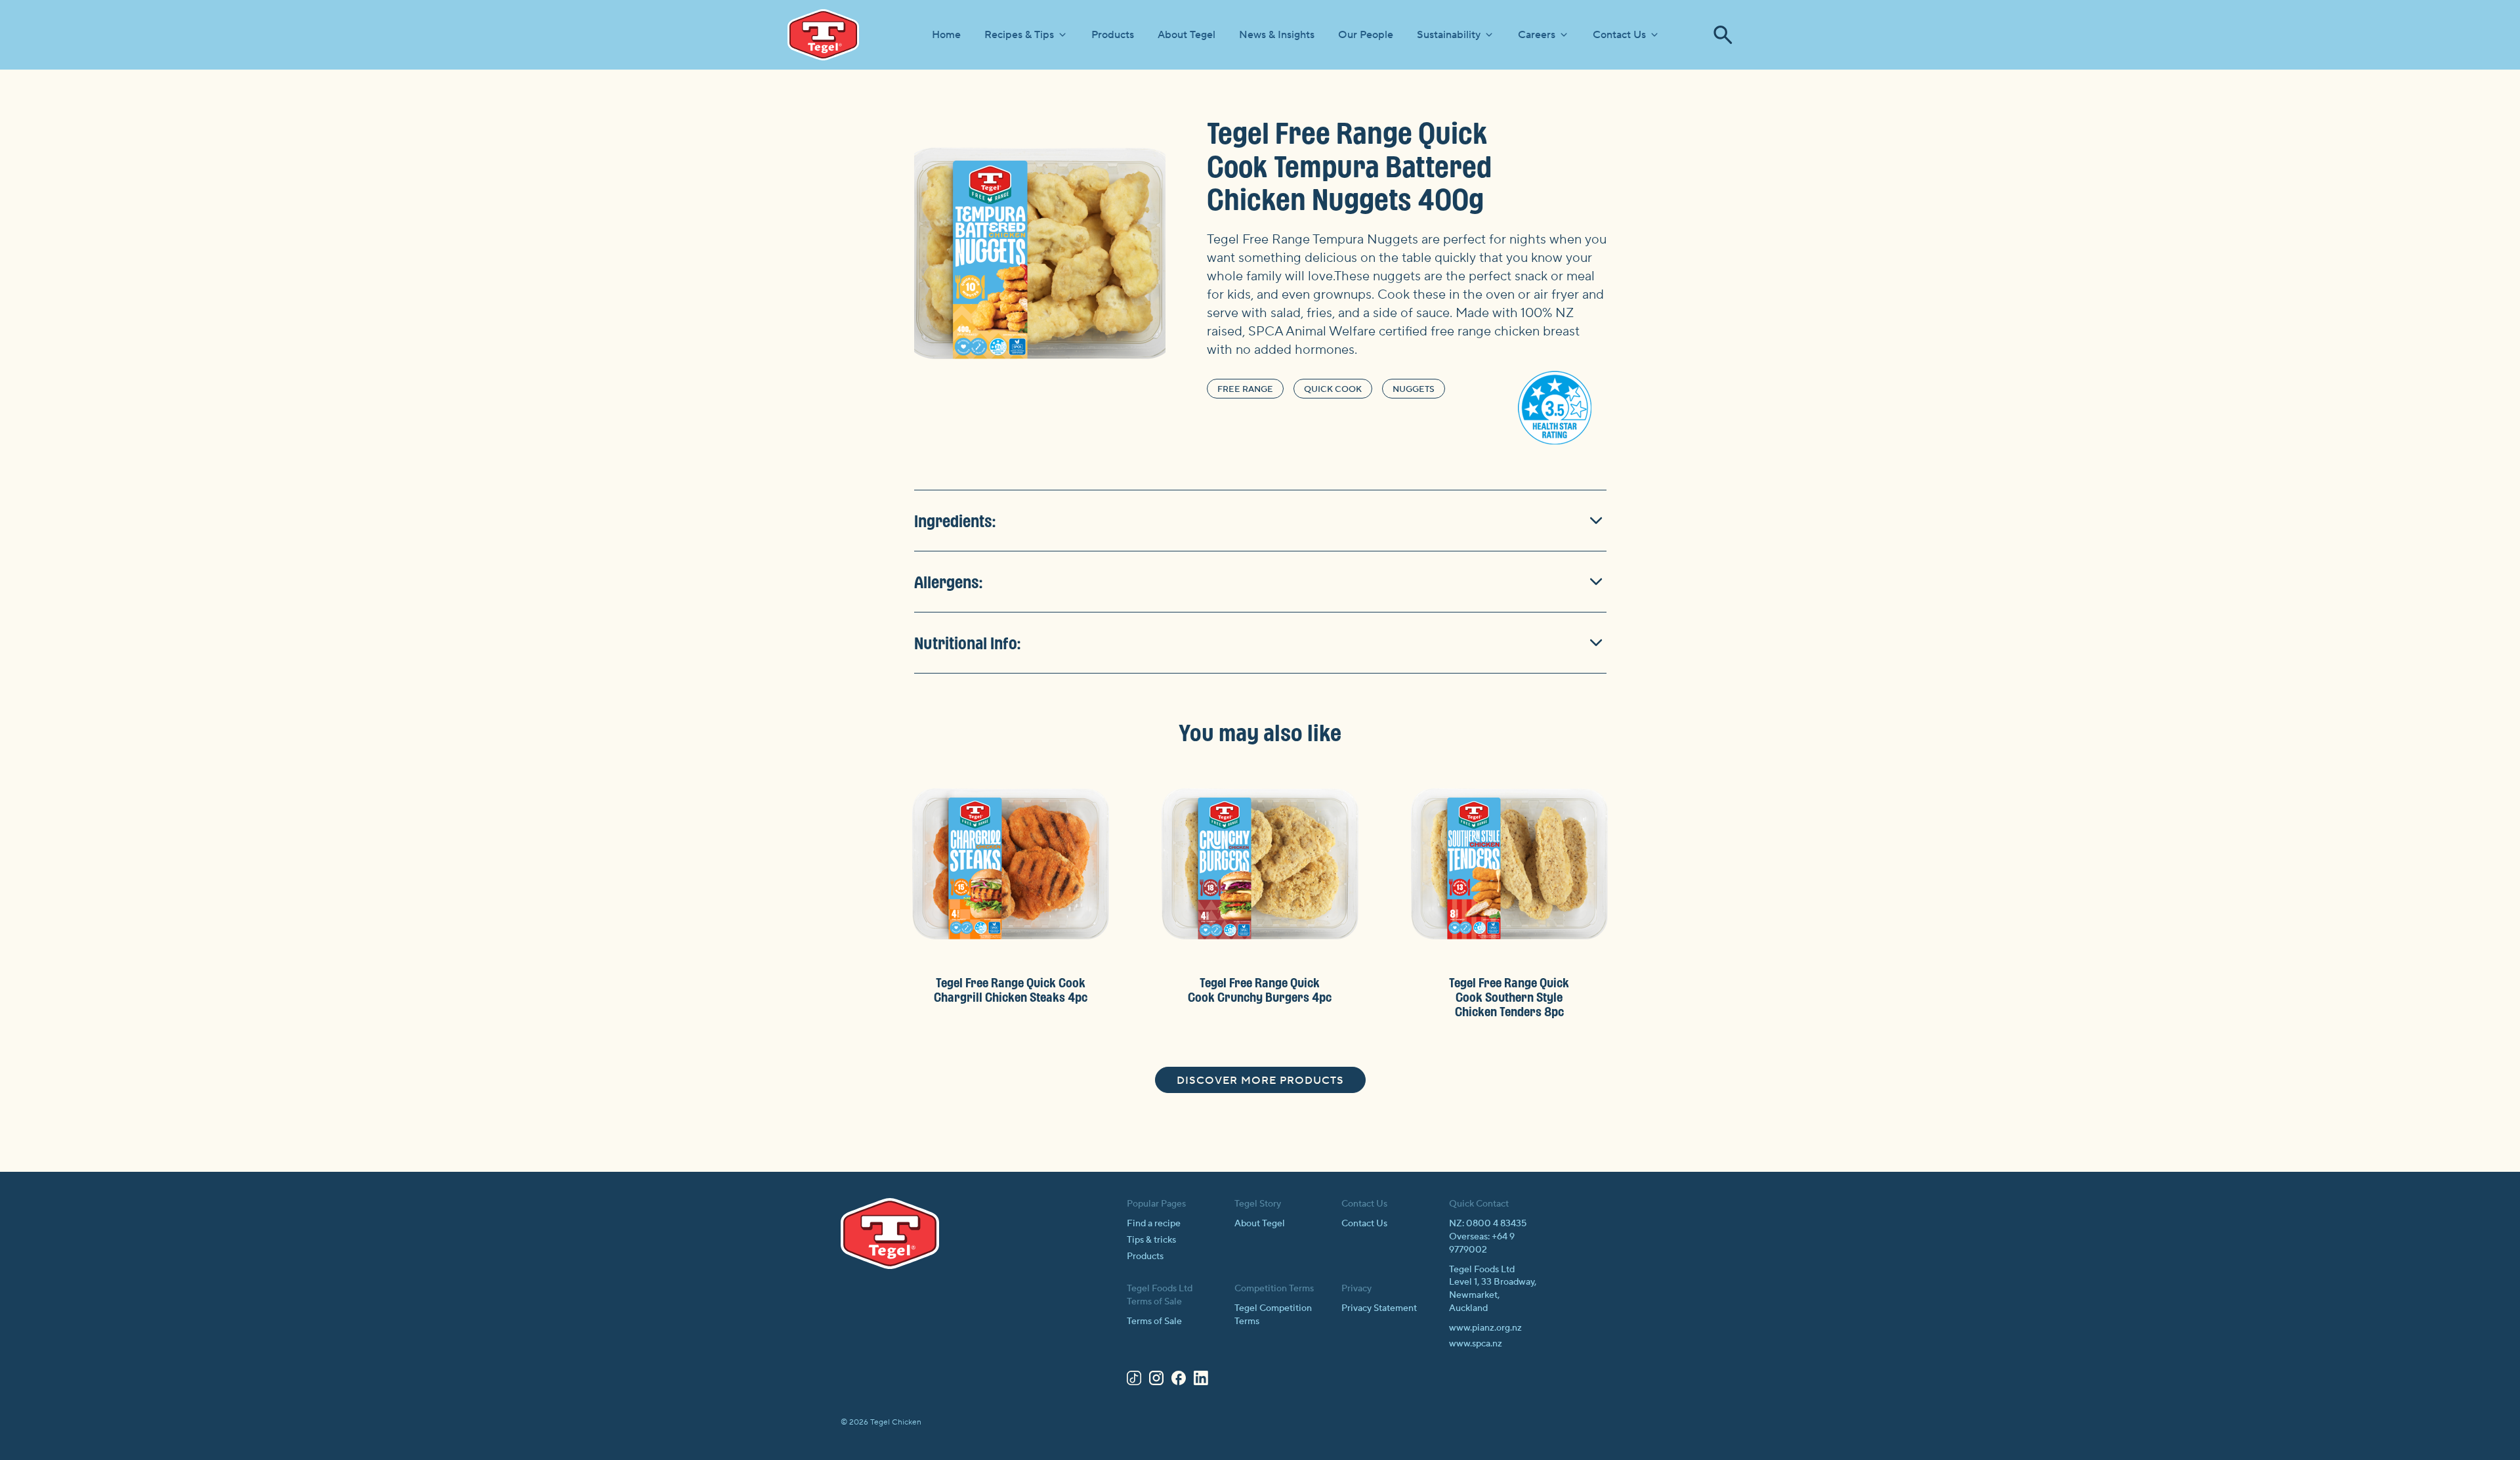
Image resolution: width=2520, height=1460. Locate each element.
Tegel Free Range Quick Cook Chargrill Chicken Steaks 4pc (1011, 990)
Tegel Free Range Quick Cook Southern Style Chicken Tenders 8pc (1509, 997)
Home (946, 35)
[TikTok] (1134, 1381)
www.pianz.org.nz (1485, 1328)
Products (1113, 35)
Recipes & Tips (1019, 35)
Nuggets (1414, 389)
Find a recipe (1154, 1224)
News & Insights (1277, 35)
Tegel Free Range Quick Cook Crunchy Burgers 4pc (1260, 990)
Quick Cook (1333, 389)
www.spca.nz (1476, 1344)
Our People (1366, 35)
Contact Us (1619, 35)
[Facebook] (1179, 1381)
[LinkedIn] (1201, 1381)
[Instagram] (1156, 1381)
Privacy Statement (1379, 1308)
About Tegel (1186, 35)
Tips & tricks (1151, 1240)
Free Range (1245, 389)
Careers (1537, 35)
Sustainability (1449, 35)
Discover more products (1260, 1081)
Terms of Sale (1154, 1321)
